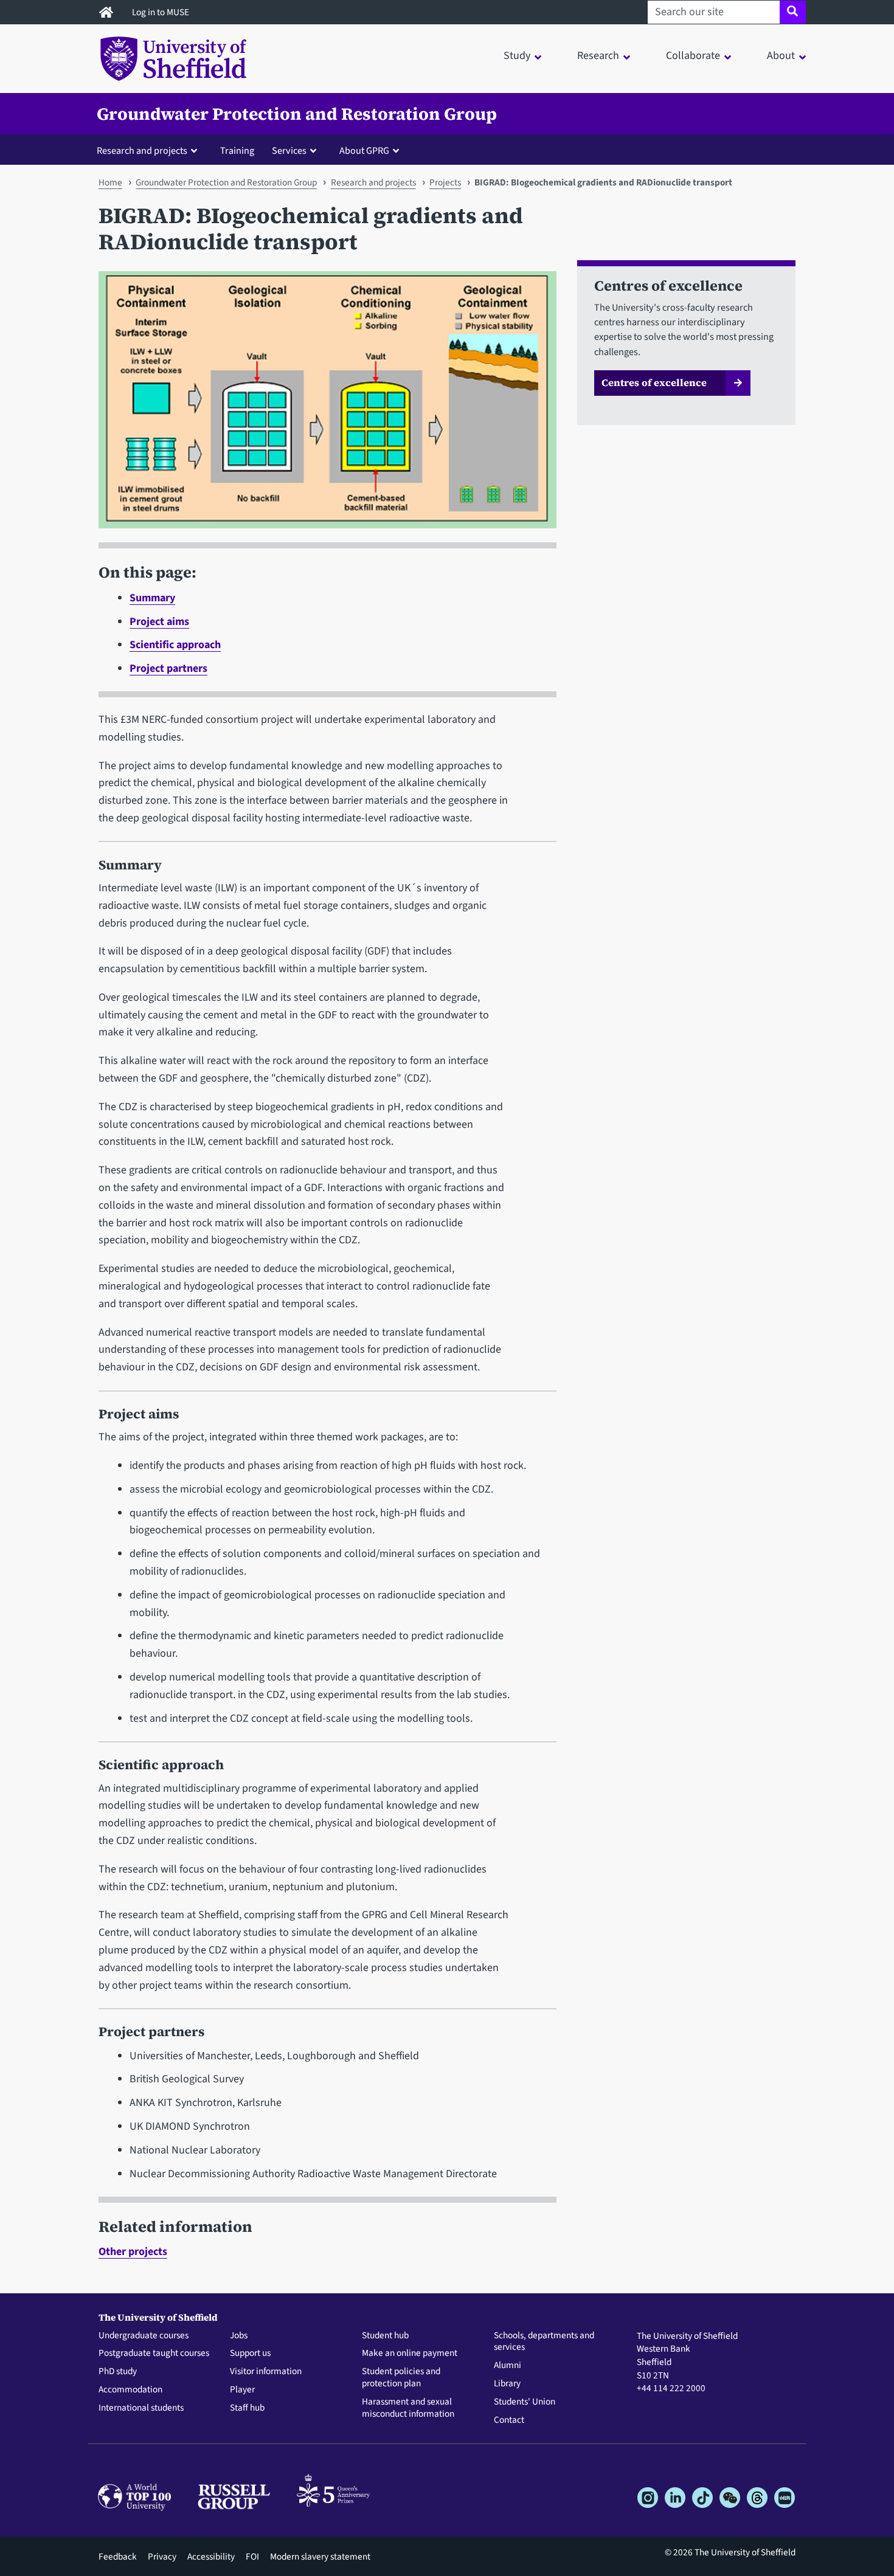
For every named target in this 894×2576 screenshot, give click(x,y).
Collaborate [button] (693, 56)
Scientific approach (175, 645)
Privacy (162, 2557)
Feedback (118, 2557)
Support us (250, 2353)
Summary (152, 598)
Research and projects (373, 182)
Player (242, 2390)
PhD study (118, 2372)
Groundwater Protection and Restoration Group (297, 114)
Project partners (168, 668)
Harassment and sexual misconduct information (408, 2408)
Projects (445, 182)
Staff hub (247, 2408)
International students (141, 2408)
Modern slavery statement (320, 2557)
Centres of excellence (654, 382)
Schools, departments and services (544, 2342)
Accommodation (130, 2390)
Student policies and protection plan (401, 2378)
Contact (509, 2420)
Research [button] (598, 56)
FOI (252, 2557)
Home (110, 182)
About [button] (781, 56)
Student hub (385, 2336)
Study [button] (517, 56)
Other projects (133, 2252)
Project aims (159, 622)
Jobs (239, 2336)
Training (237, 150)
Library (507, 2384)
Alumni (508, 2366)
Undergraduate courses (144, 2336)
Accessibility (211, 2557)
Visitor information (266, 2372)
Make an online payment (410, 2353)
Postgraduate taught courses (154, 2353)
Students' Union (525, 2402)
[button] (150, 150)
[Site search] (793, 12)
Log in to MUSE (161, 12)
